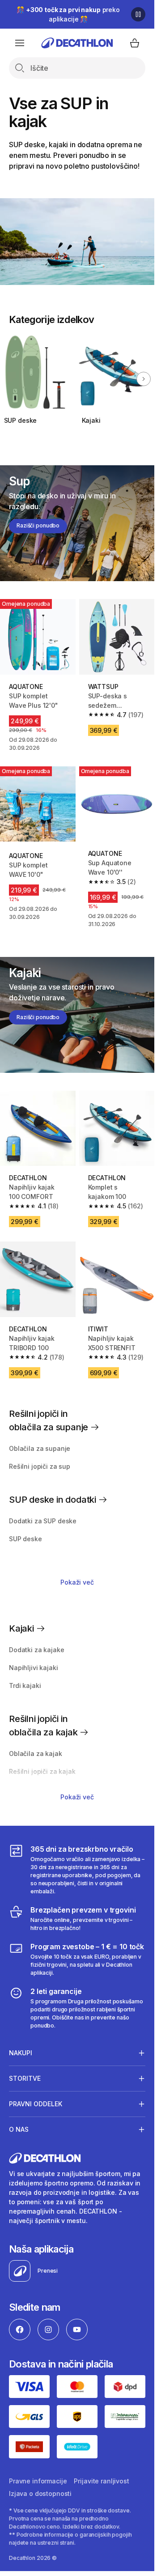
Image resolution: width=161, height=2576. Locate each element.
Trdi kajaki (25, 1685)
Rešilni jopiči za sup (40, 1466)
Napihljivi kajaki (34, 1668)
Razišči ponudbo (38, 525)
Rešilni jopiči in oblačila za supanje (50, 1420)
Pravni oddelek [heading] (36, 2104)
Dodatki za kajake (37, 1650)
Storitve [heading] (25, 2078)
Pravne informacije (38, 2481)
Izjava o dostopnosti (40, 2493)
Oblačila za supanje (40, 1448)
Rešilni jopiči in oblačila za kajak (44, 1726)
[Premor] (138, 14)
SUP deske (21, 420)
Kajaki (91, 420)
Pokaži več (77, 1582)
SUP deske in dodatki (54, 1500)
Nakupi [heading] (21, 2053)
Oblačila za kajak (36, 1753)
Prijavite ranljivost (101, 2481)
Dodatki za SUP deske (43, 1521)
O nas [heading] (19, 2129)
